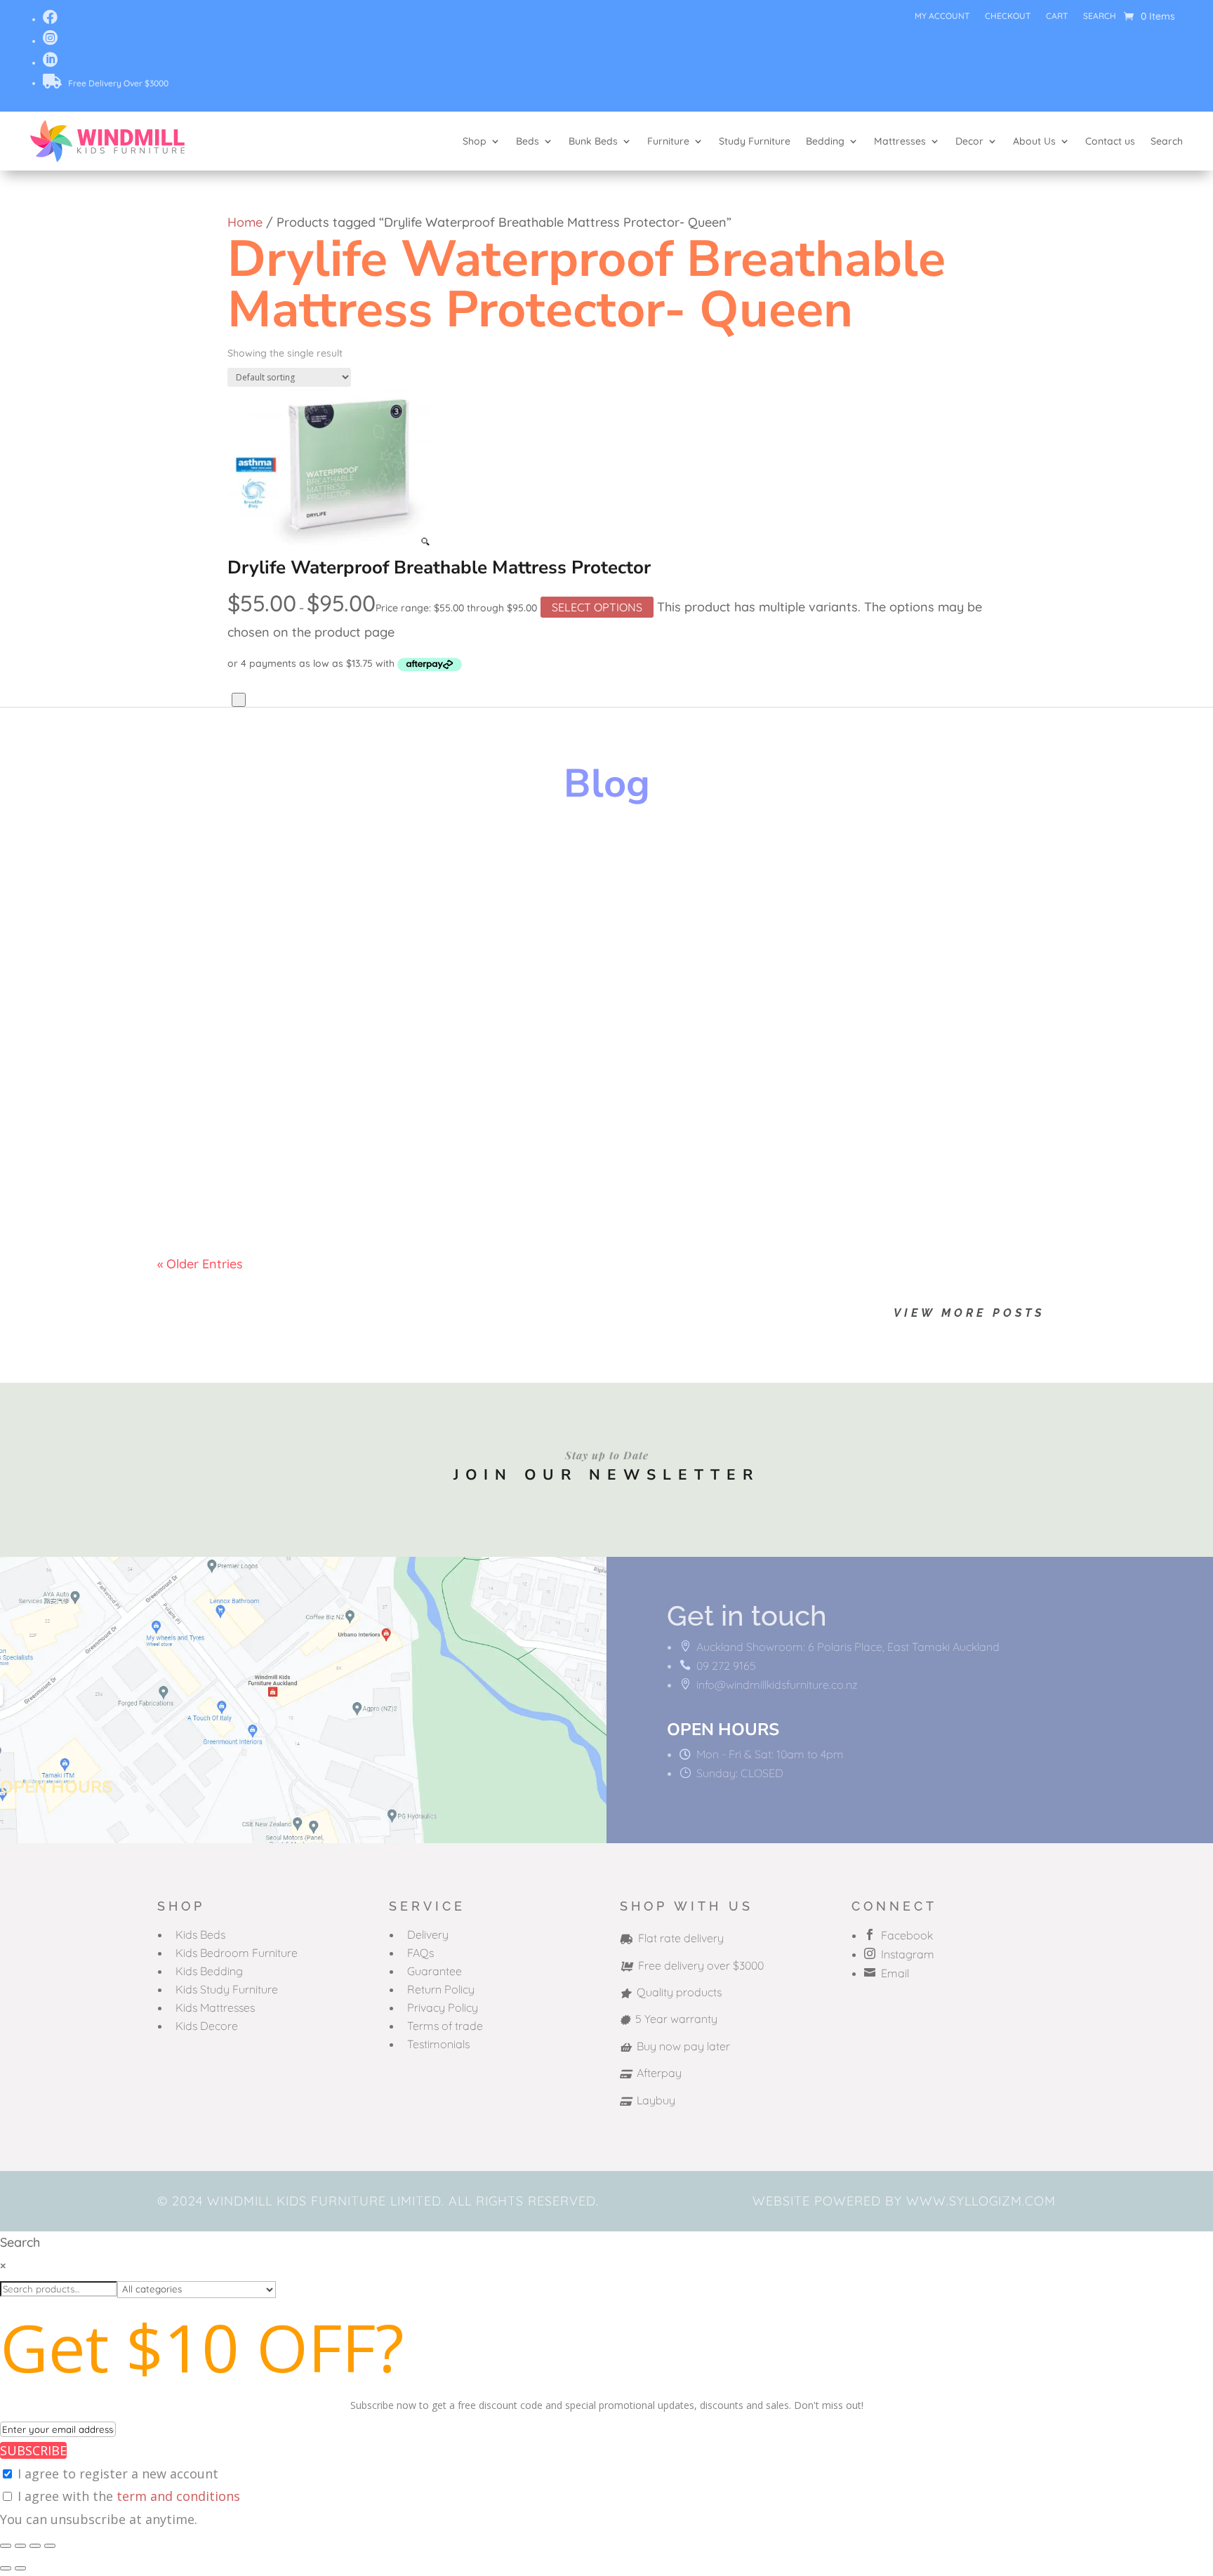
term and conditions (178, 2496)
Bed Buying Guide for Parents (295, 1003)
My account (942, 16)
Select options (597, 607)
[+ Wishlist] (239, 700)
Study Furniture (755, 141)
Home (245, 222)
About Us (1034, 141)
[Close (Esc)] (50, 2546)
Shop (475, 141)
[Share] (35, 2546)
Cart (1057, 16)
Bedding (825, 141)
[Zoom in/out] (6, 2546)
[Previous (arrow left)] (6, 2568)
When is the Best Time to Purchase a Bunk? (351, 1138)
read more (202, 916)
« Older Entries (200, 1264)
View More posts (969, 1313)
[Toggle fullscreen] (20, 2546)
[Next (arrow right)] (20, 2568)
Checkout (1008, 16)
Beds (528, 141)
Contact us (1110, 141)
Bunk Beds (593, 141)
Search (1100, 16)
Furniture (668, 141)
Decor (969, 141)
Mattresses (900, 141)
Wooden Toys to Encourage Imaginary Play (352, 868)
